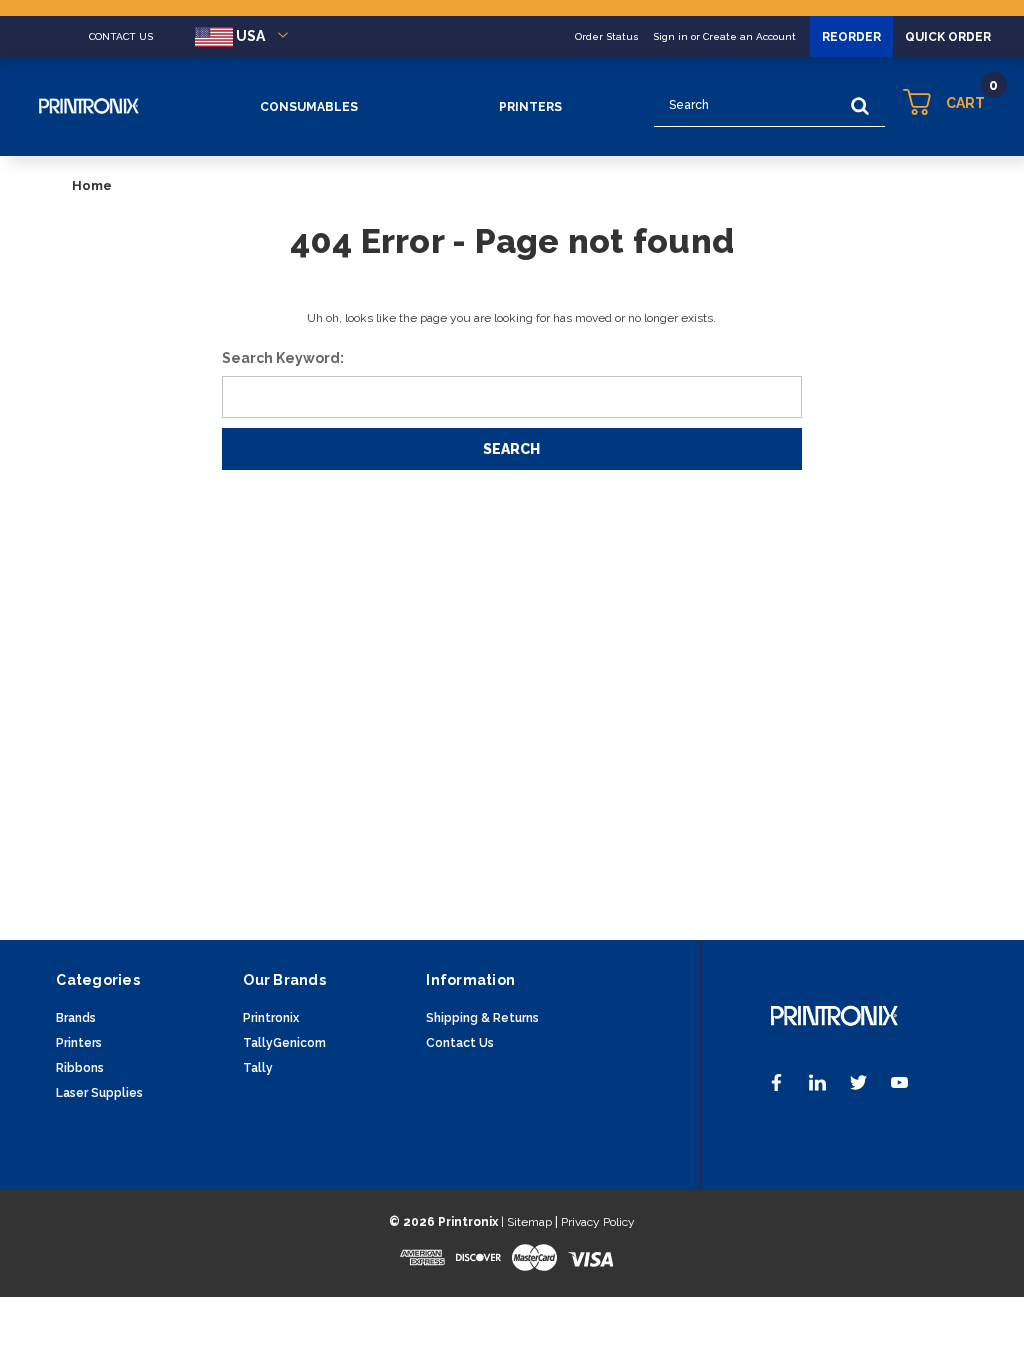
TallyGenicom (284, 1043)
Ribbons (80, 1068)
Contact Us (460, 1043)
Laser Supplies (99, 1093)
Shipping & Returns (482, 1018)
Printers (530, 107)
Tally (258, 1068)
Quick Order (948, 37)
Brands (76, 1018)
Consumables (309, 107)
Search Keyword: (283, 358)
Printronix (271, 1018)
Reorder (851, 37)
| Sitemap (526, 1222)
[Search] (860, 106)
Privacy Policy (598, 1222)
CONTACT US (121, 36)
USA (250, 36)
